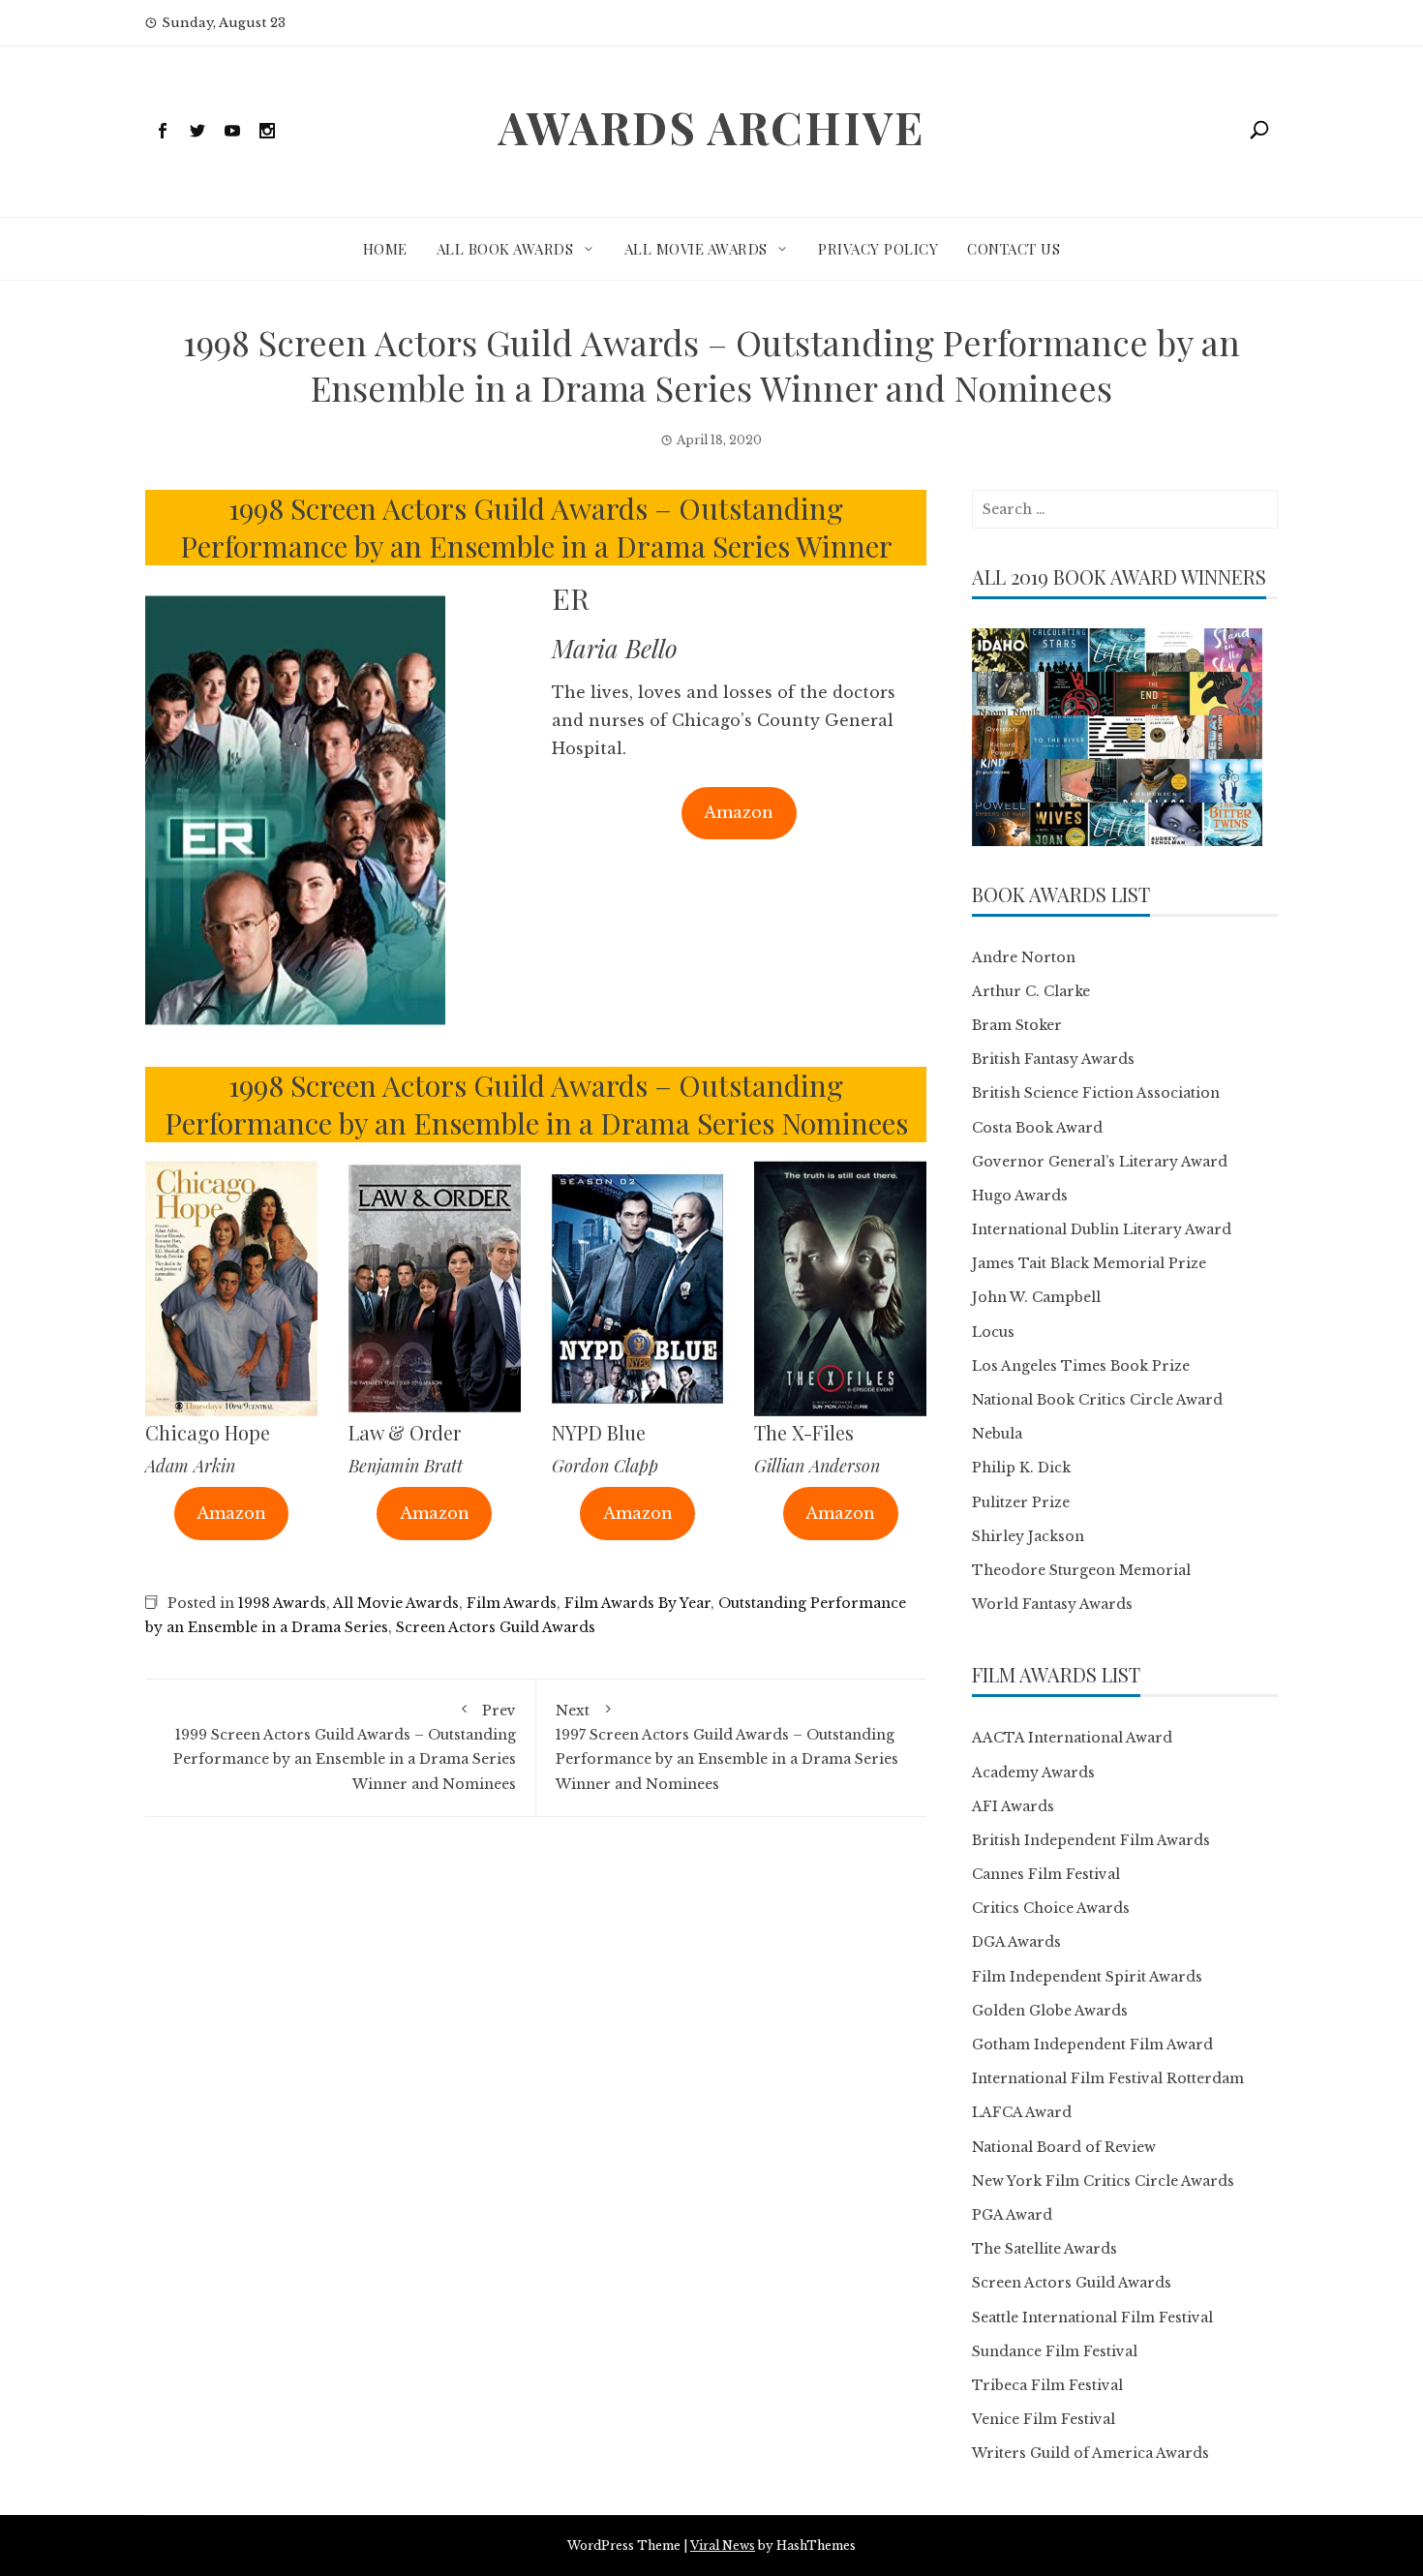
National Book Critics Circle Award (1097, 1400)
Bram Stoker (1017, 1025)
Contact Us (1014, 249)
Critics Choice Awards (1051, 1908)
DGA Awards (1016, 1942)
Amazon (739, 812)
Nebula (997, 1434)
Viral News (723, 2546)
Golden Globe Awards (1050, 2011)
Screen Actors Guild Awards (496, 1627)
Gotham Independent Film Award (1092, 2045)
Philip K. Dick (1021, 1468)
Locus (993, 1332)
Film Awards (512, 1603)
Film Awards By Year (637, 1603)
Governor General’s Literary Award (1100, 1162)
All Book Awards (505, 249)
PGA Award (1012, 2215)
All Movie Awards (696, 249)
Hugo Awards (1020, 1196)
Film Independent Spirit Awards (1087, 1977)
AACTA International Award (1072, 1738)
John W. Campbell (1036, 1297)
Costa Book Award (1037, 1128)
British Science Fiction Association (1096, 1093)
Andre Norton (1024, 957)
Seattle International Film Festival (1092, 2318)
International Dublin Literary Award (1102, 1229)
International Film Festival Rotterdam (1108, 2078)
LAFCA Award (1022, 2112)
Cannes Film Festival (1046, 1874)
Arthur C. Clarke (1031, 991)
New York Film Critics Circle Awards (1103, 2181)
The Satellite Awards (1045, 2249)
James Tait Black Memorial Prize (1089, 1263)
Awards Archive (711, 127)
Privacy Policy (878, 249)
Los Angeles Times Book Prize (1081, 1366)
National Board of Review (1064, 2147)
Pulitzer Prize (1021, 1502)
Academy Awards (1033, 1773)
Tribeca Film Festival (1047, 2385)
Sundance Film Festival (1055, 2351)
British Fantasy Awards (1053, 1059)
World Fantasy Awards (1052, 1604)
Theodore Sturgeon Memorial (1081, 1570)
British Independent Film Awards (1091, 1840)
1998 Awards (282, 1603)
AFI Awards (1013, 1806)
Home (385, 249)
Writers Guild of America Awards (1090, 2453)
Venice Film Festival (1044, 2419)
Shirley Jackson (1028, 1536)
